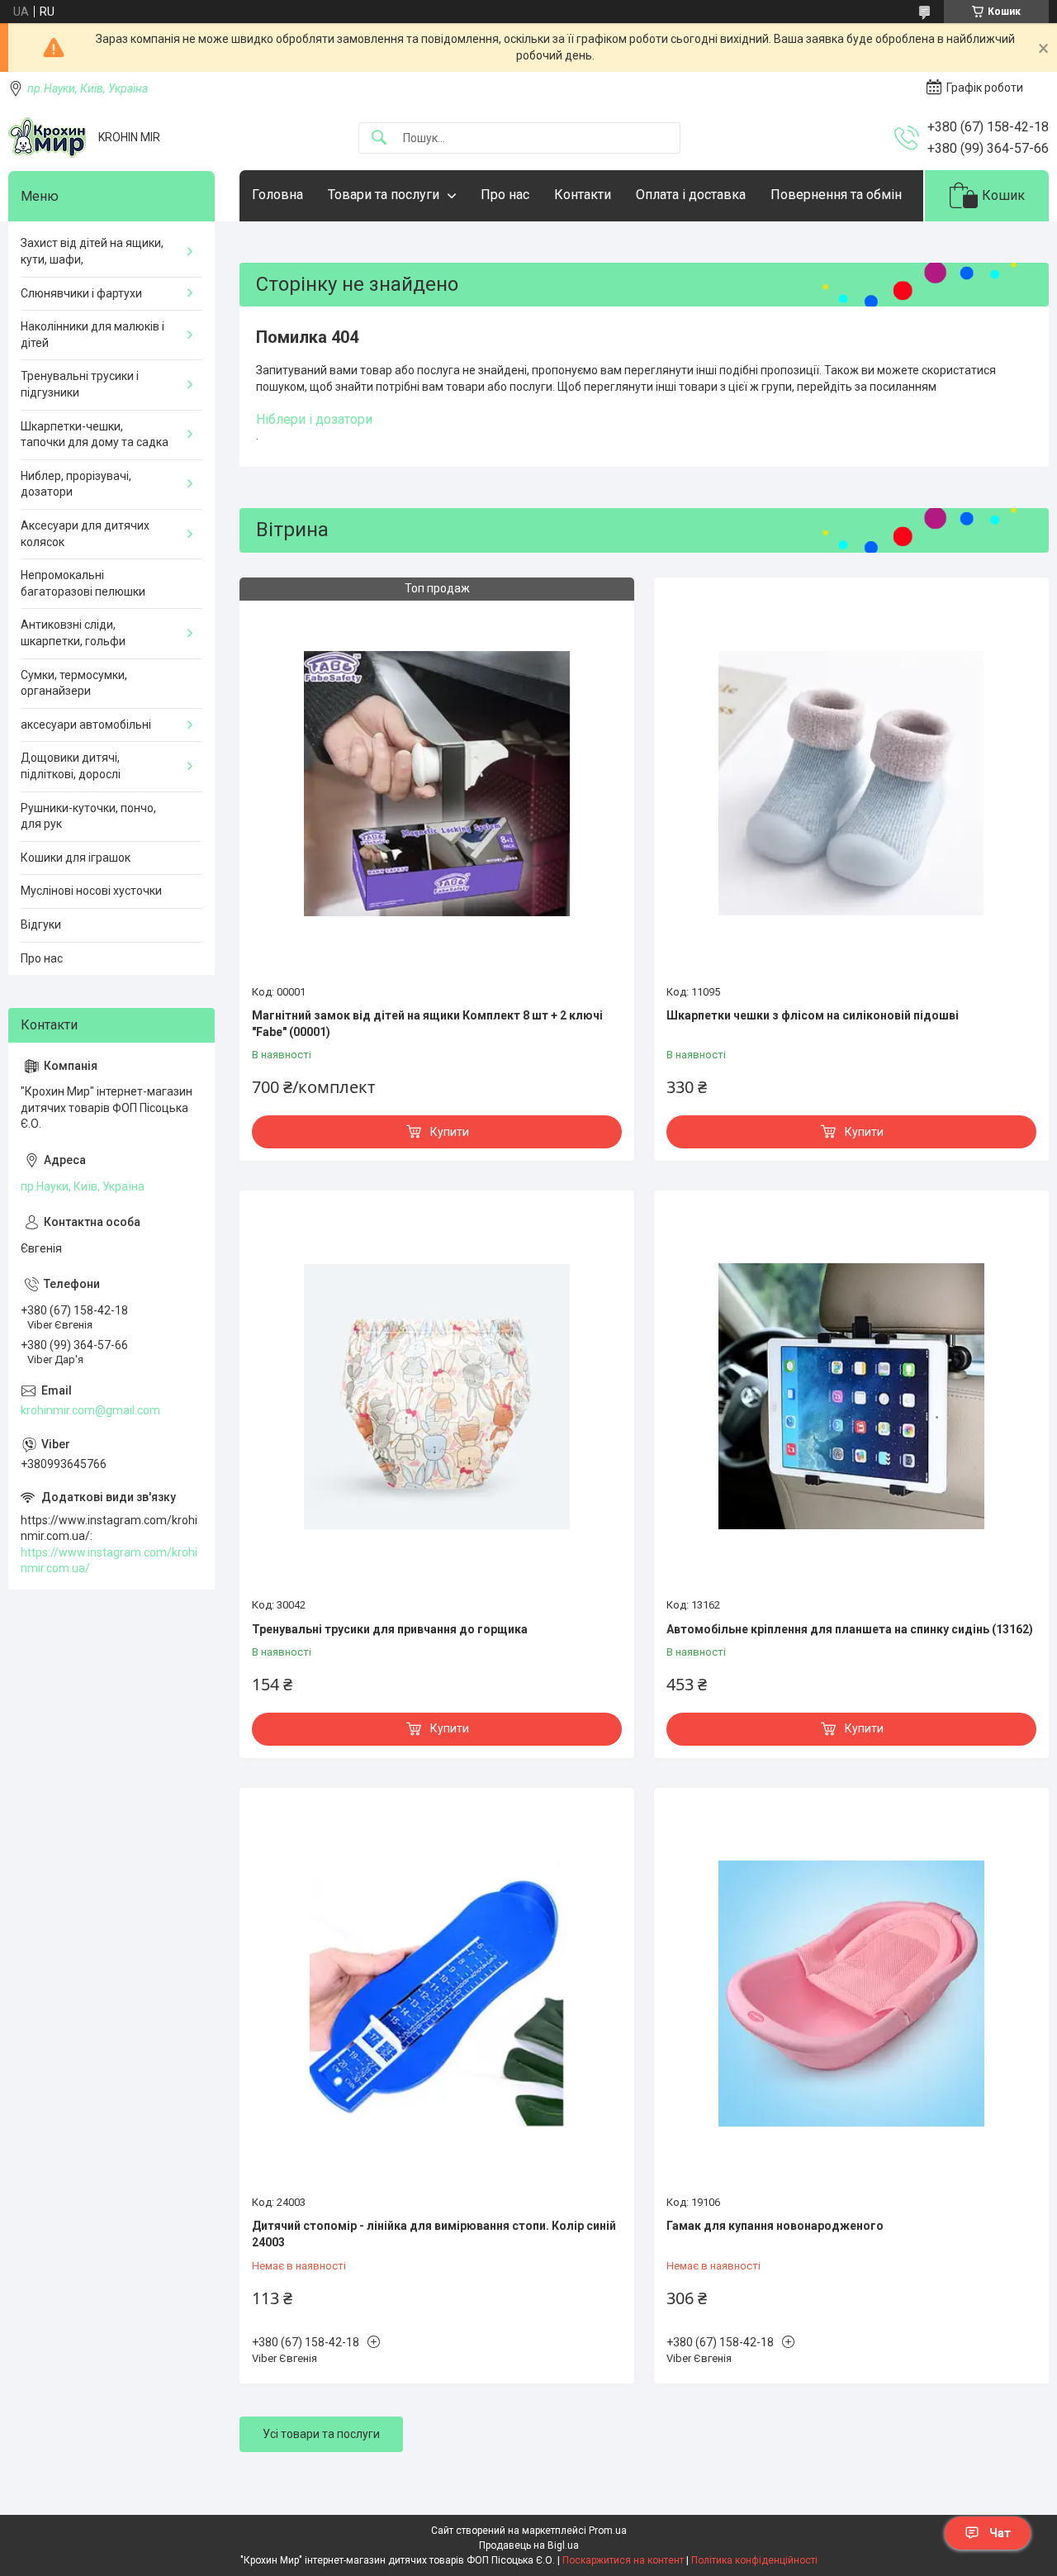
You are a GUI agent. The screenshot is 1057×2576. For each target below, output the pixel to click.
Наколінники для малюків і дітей (92, 335)
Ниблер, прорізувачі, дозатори (76, 484)
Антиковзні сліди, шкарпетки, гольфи (73, 633)
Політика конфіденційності (754, 2560)
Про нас (505, 195)
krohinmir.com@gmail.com (90, 1410)
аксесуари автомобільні (86, 725)
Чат (1000, 2533)
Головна (277, 195)
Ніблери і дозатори (314, 419)
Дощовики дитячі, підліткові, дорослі (71, 766)
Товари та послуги (384, 195)
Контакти (583, 195)
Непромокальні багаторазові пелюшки (83, 583)
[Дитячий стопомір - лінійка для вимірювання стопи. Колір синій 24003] (437, 1994)
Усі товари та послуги (321, 2434)
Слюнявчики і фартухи (81, 293)
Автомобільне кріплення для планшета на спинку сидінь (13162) (850, 1629)
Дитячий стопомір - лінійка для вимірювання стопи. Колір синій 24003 (434, 2234)
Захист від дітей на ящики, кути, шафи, (92, 251)
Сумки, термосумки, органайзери (74, 683)
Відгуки (41, 924)
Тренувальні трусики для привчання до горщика (390, 1629)
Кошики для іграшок (76, 858)
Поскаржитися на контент (623, 2560)
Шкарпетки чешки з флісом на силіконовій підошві (813, 1015)
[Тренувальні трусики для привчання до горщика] (437, 1396)
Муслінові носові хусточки (91, 891)
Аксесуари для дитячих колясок (85, 534)
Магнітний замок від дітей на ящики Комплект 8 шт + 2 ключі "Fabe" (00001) (427, 1024)
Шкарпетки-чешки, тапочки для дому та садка (95, 435)
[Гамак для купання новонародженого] (851, 1994)
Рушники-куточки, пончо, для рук (88, 816)
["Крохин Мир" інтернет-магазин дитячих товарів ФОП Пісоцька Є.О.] (47, 138)
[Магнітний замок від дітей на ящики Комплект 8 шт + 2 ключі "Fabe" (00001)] (437, 783)
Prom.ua (608, 2531)
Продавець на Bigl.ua (529, 2545)
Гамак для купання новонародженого (775, 2226)
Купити (450, 1132)
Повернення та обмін (836, 195)
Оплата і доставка (691, 195)
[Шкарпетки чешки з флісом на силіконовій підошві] (851, 783)
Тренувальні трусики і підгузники (80, 384)
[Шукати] (379, 138)
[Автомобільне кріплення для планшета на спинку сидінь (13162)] (851, 1396)
